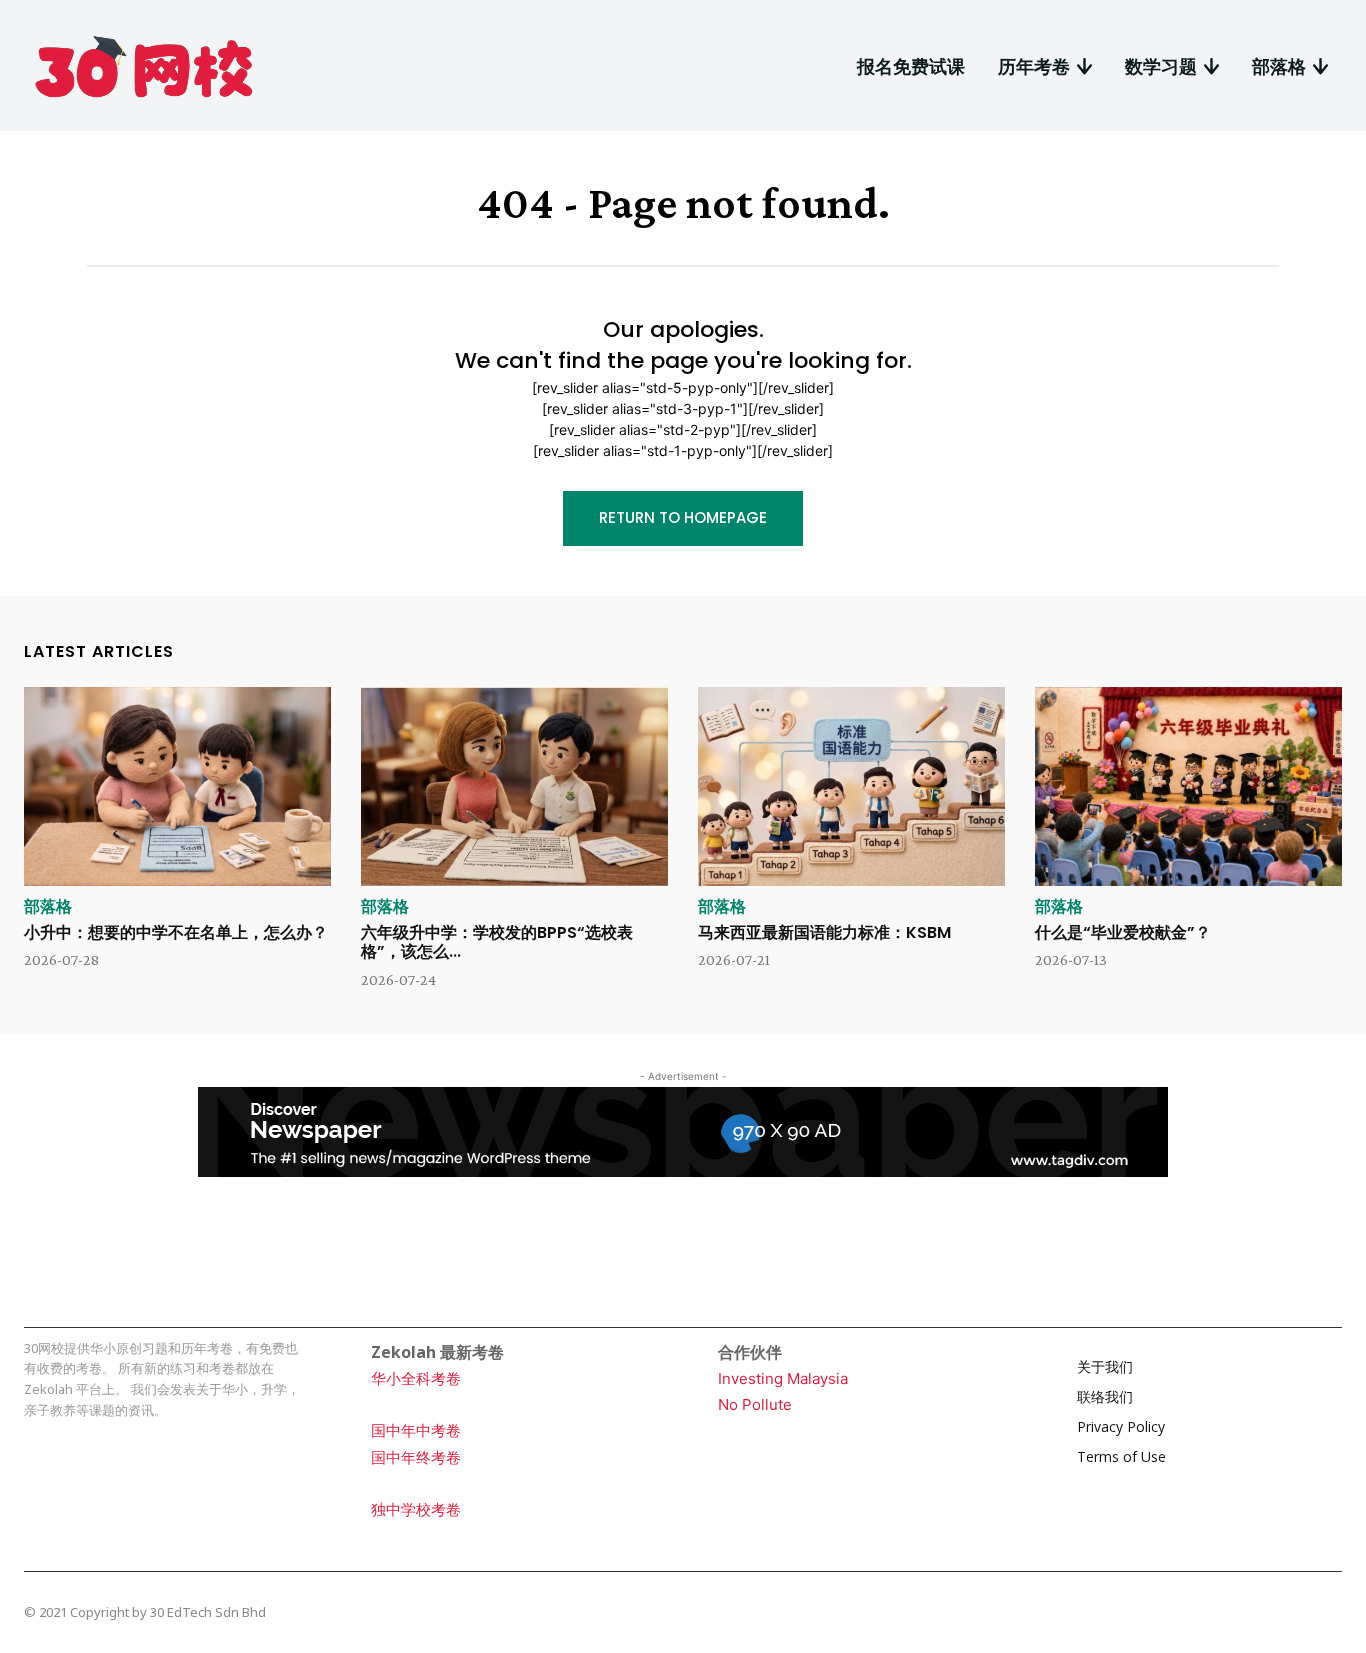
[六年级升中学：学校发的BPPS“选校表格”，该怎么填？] (514, 787)
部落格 (48, 907)
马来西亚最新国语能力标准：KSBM (824, 932)
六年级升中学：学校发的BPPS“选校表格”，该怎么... (497, 942)
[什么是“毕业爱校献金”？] (1188, 787)
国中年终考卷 (416, 1457)
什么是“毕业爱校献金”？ (1123, 932)
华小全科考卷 (416, 1378)
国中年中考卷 (416, 1430)
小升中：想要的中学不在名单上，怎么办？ (176, 932)
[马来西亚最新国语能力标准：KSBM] (851, 787)
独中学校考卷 (416, 1509)
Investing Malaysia (783, 1378)
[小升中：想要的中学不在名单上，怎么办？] (177, 787)
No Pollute (755, 1404)
